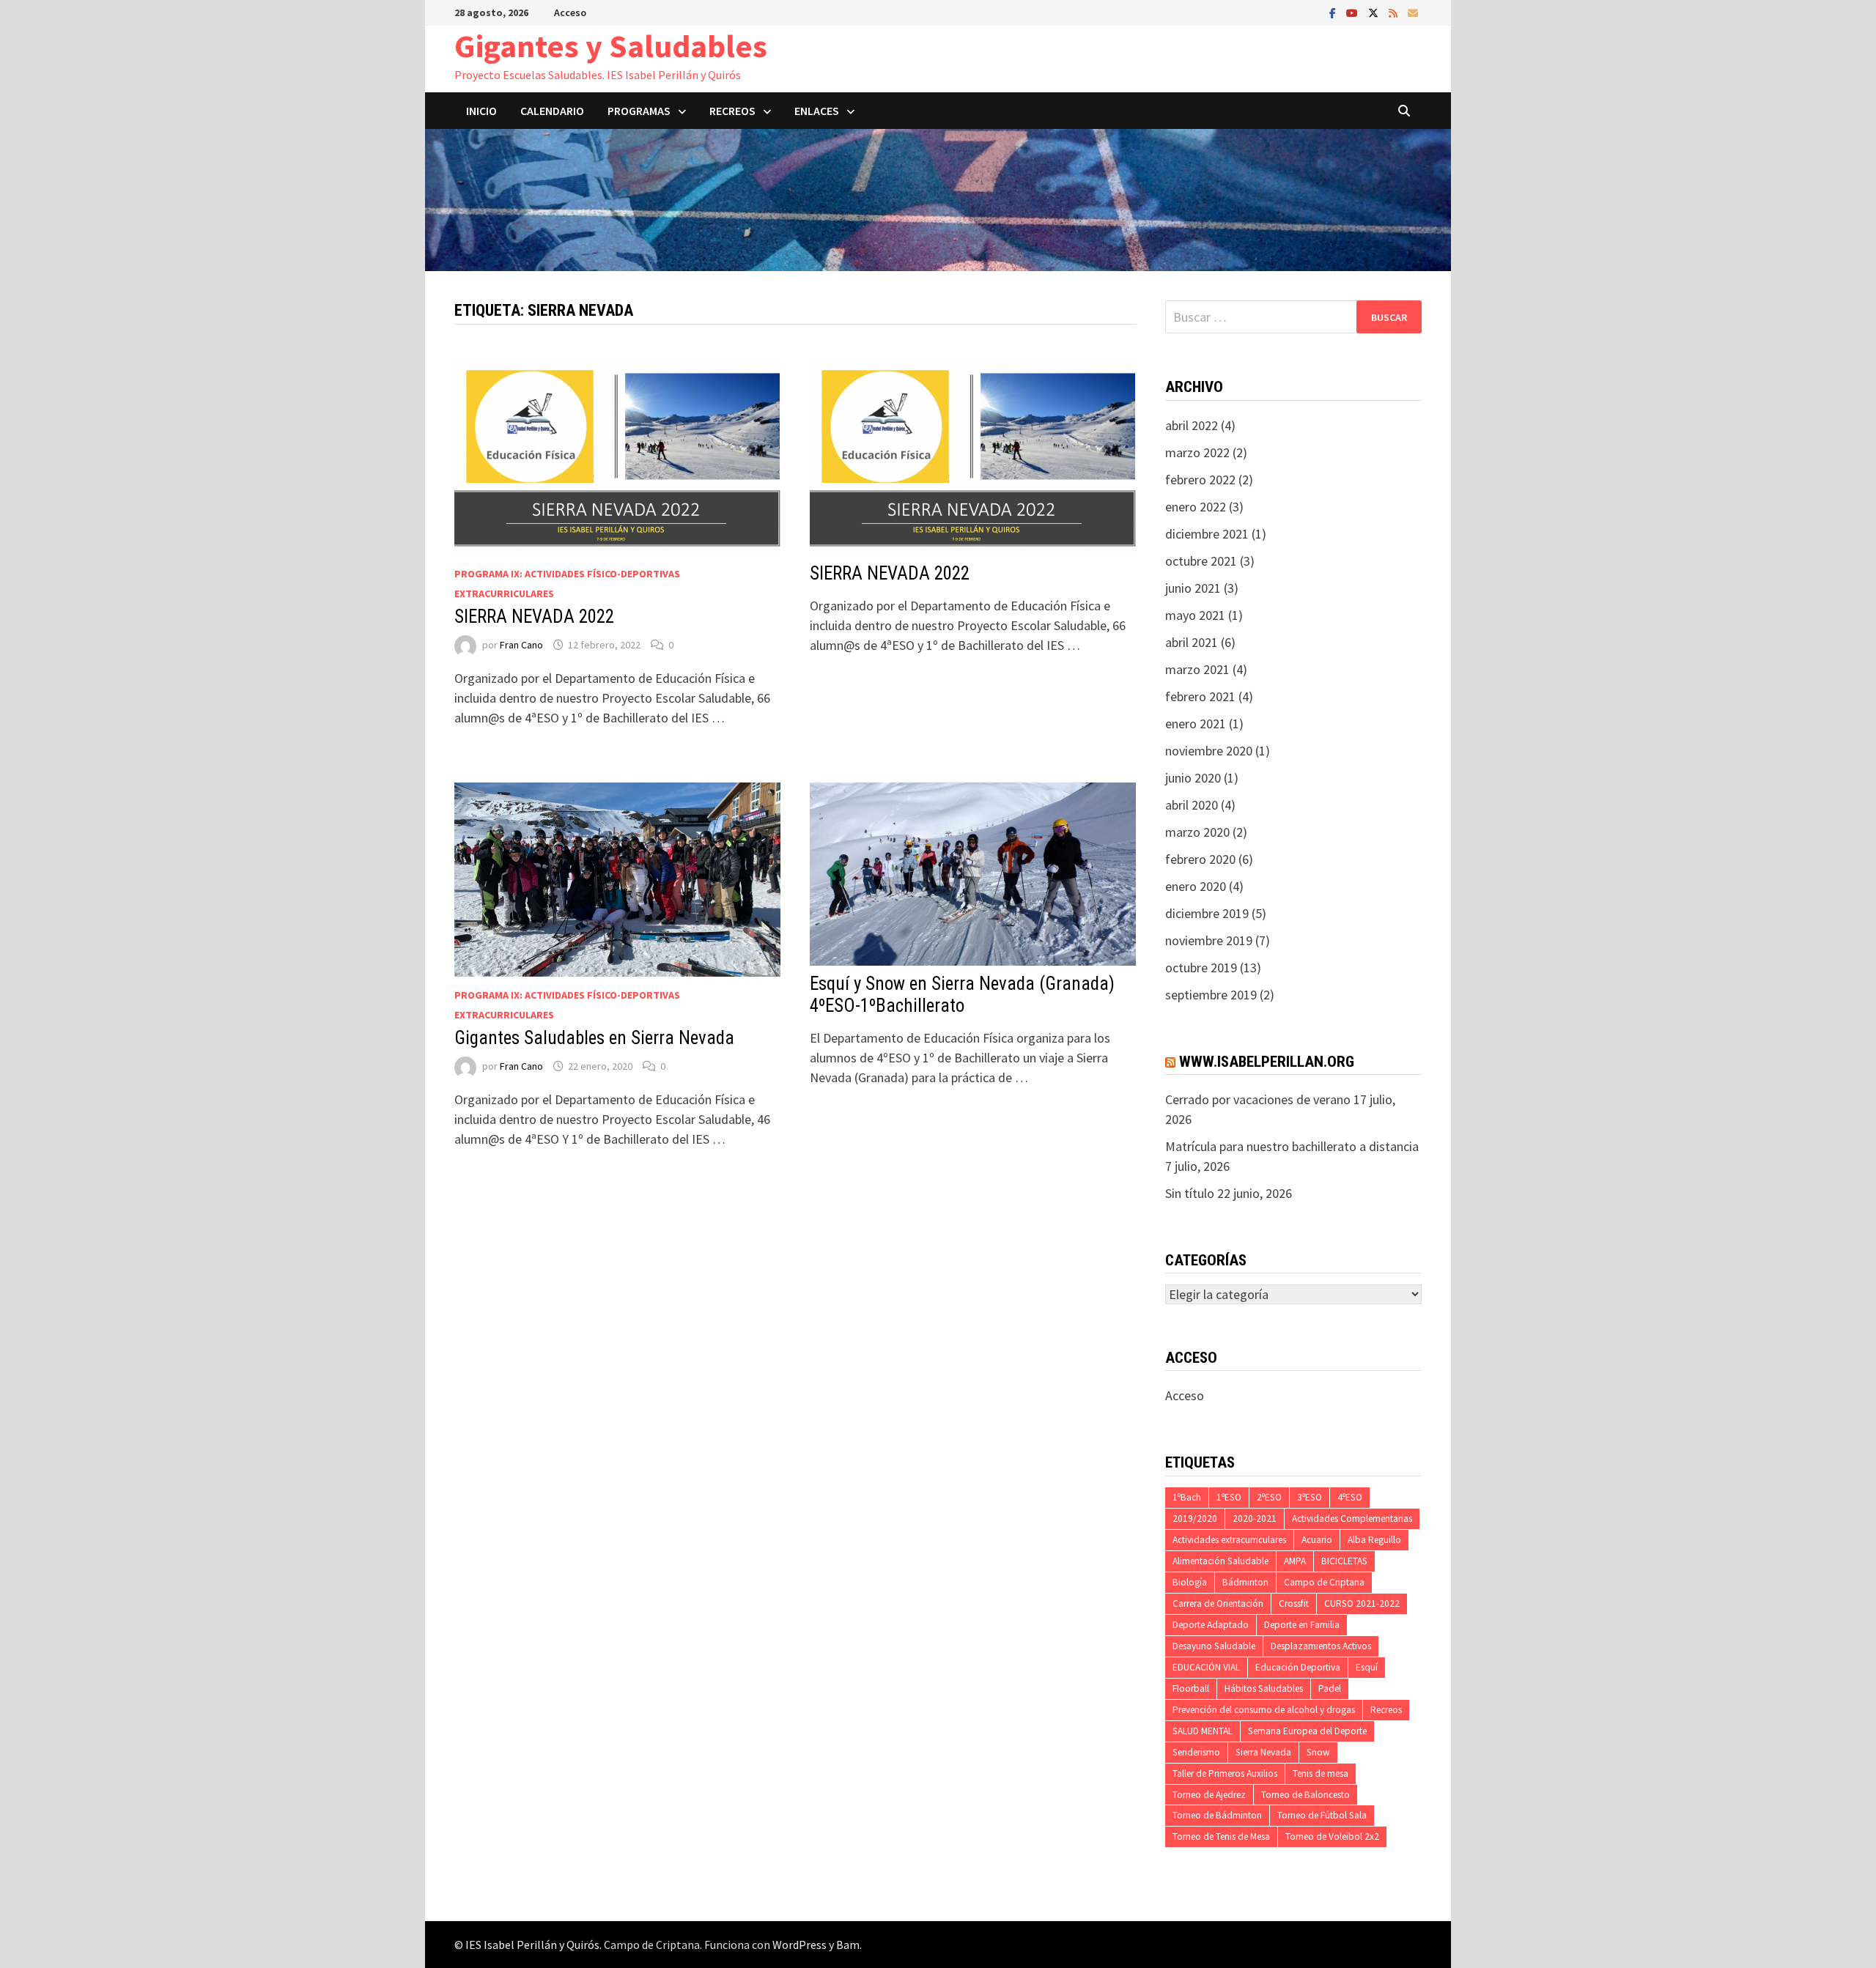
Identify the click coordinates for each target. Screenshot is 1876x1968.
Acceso (570, 12)
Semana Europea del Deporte (1307, 1731)
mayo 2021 (1195, 615)
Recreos (1386, 1710)
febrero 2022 (1200, 480)
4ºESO (1350, 1497)
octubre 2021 (1201, 561)
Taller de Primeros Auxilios (1225, 1773)
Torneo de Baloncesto (1306, 1795)
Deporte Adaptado (1211, 1625)
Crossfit (1294, 1603)
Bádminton (1245, 1582)
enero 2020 (1196, 886)
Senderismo (1196, 1752)
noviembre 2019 (1209, 940)
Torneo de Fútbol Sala (1322, 1815)
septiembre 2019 (1211, 995)
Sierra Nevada (1263, 1752)
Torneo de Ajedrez (1209, 1795)
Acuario (1317, 1540)
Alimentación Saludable (1220, 1561)
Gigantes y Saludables (611, 46)
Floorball (1191, 1688)
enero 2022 (1196, 507)
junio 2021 (1193, 588)
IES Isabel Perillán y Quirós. (535, 1945)
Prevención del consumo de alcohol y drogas (1264, 1710)
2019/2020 (1195, 1518)
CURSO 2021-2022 (1362, 1603)
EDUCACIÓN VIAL (1206, 1667)
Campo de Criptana (1324, 1582)
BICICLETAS (1344, 1561)
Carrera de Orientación (1218, 1603)
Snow (1318, 1752)
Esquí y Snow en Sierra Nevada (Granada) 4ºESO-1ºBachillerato (962, 995)
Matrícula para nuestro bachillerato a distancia (1292, 1146)
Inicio (481, 111)
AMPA (1295, 1561)
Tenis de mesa (1321, 1773)
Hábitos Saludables (1264, 1688)
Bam (848, 1945)
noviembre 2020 (1209, 751)
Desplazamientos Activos (1321, 1646)
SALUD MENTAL (1203, 1731)
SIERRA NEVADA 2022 (534, 617)
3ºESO (1310, 1497)
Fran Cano (521, 645)
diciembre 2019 (1207, 913)
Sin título (1190, 1193)
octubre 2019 (1201, 968)
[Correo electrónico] (1413, 12)
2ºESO (1269, 1497)
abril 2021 (1192, 642)
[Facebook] (1334, 12)
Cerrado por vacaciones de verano (1258, 1099)
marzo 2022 (1197, 452)
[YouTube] (1354, 12)
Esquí (1367, 1667)
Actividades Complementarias (1352, 1518)
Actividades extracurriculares (1229, 1540)
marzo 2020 (1197, 832)
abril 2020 (1192, 805)
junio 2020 (1193, 778)
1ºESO (1229, 1497)
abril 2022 (1192, 425)
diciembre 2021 (1207, 534)
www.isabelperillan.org (1267, 1062)
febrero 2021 (1200, 696)
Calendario (552, 111)
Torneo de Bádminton (1217, 1815)
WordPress (799, 1945)
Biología (1190, 1582)
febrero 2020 (1200, 859)
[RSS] (1395, 12)
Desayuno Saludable (1214, 1646)
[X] (1375, 12)
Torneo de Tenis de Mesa (1221, 1836)
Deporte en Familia (1302, 1625)
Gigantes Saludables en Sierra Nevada (594, 1038)
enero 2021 (1196, 724)
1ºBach (1187, 1497)
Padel (1330, 1688)
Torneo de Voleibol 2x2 (1332, 1836)
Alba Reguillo (1374, 1540)
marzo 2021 (1197, 669)
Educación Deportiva (1298, 1667)
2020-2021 (1255, 1518)
